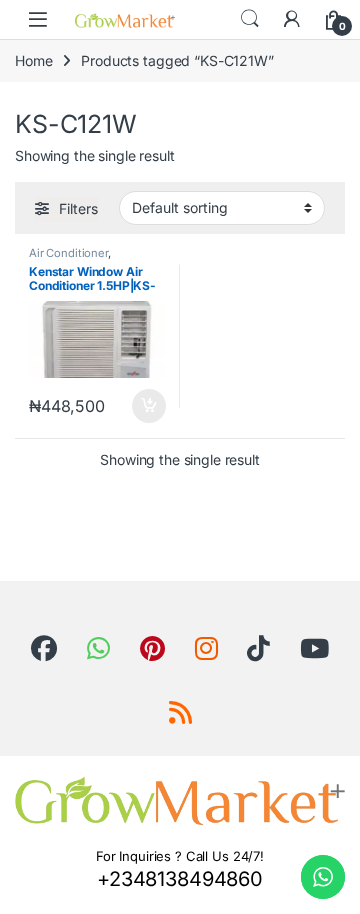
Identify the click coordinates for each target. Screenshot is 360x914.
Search (250, 19)
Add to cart (149, 406)
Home (33, 60)
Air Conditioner (68, 253)
